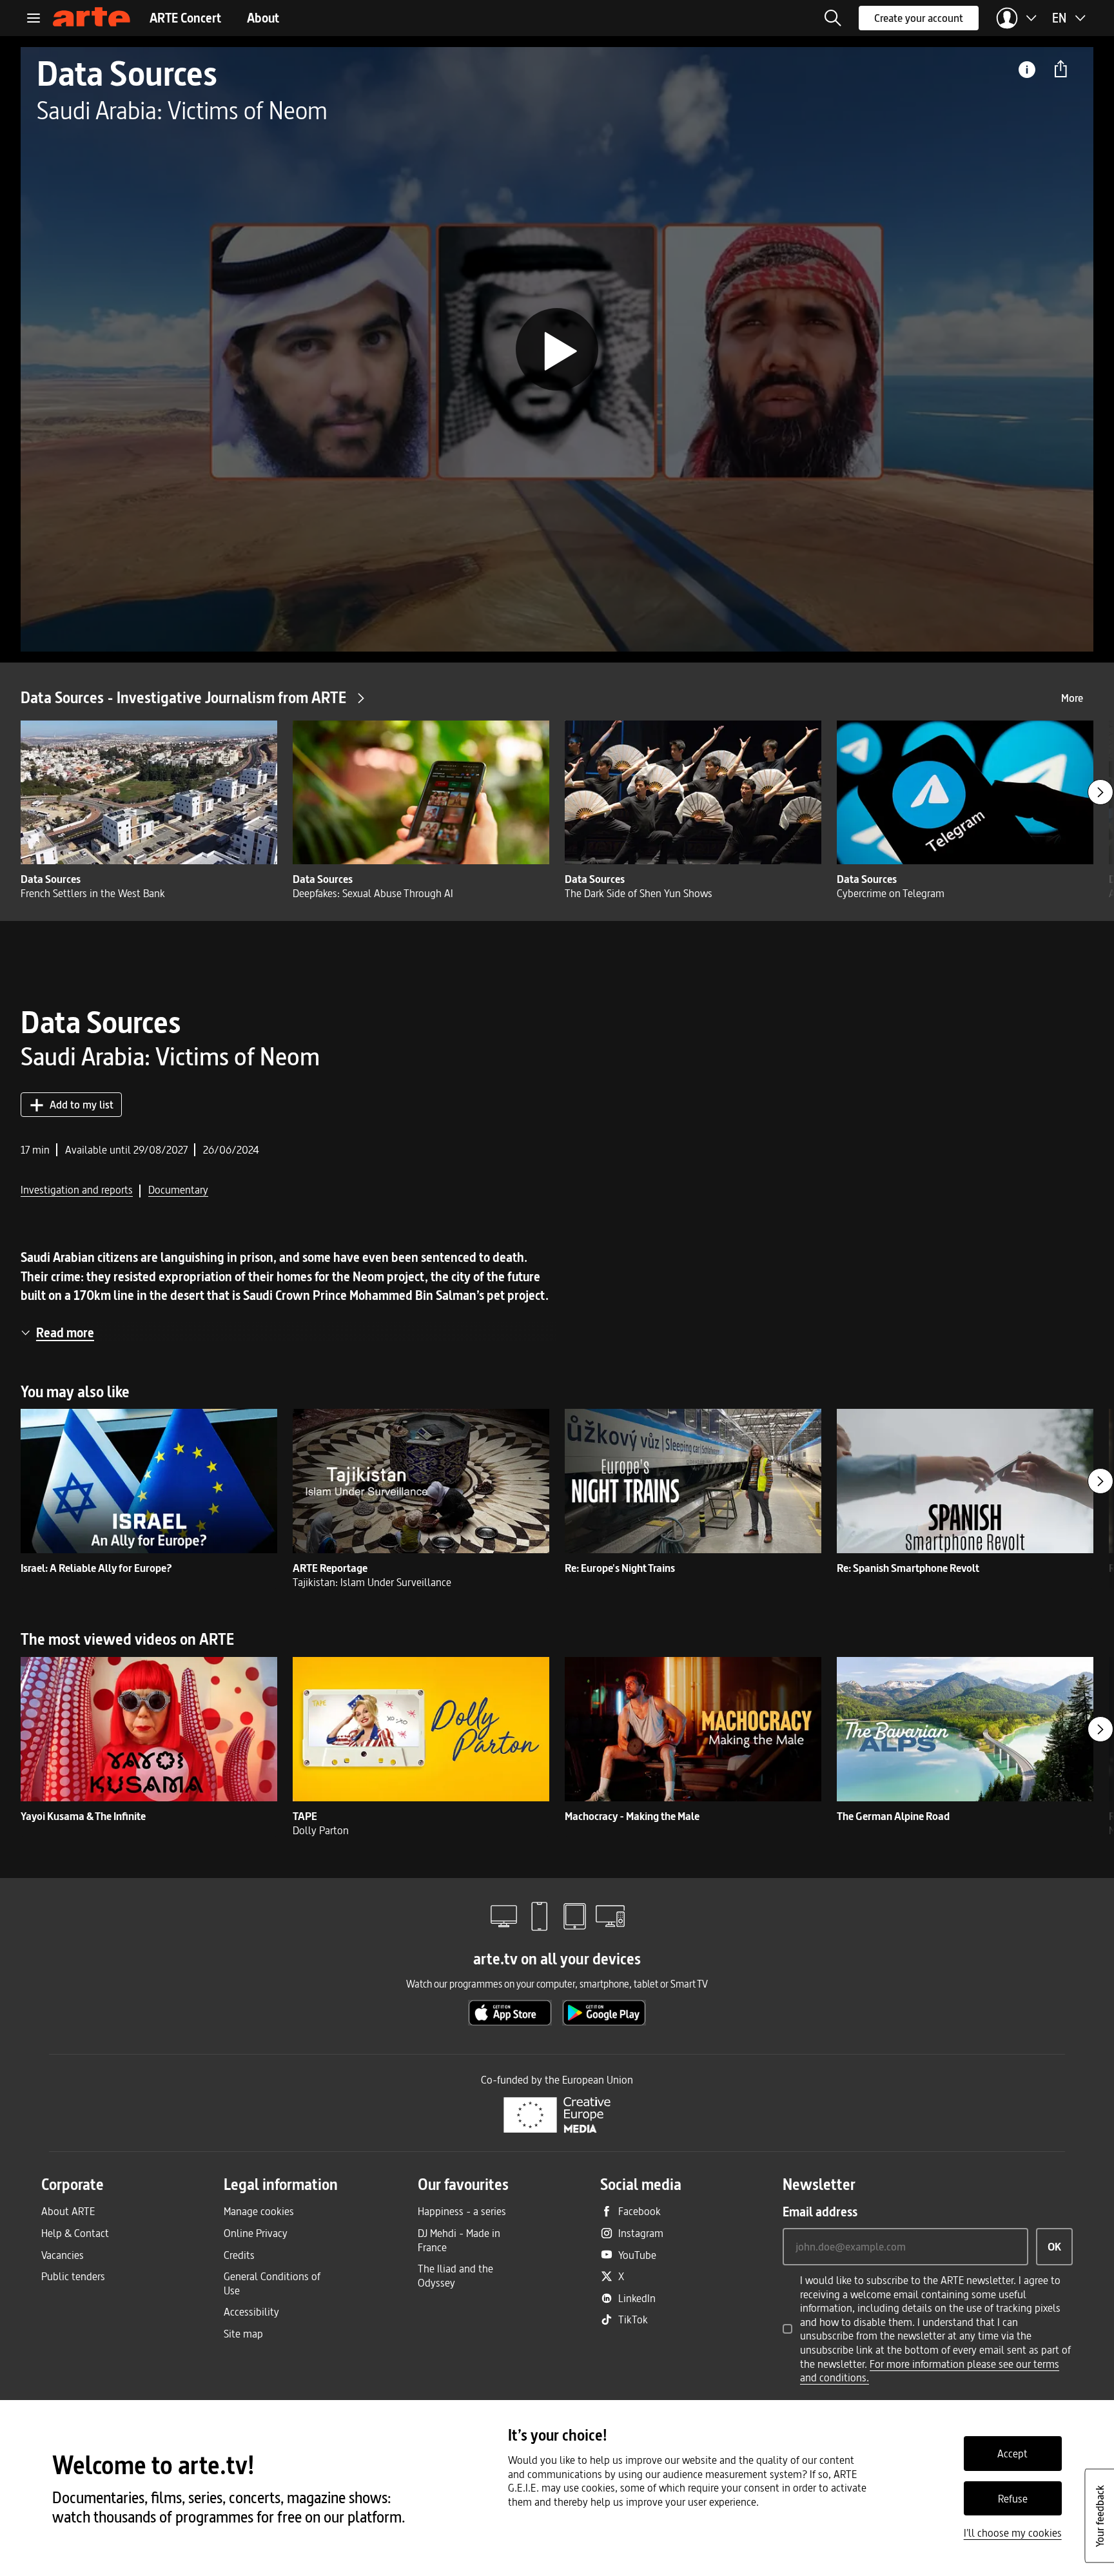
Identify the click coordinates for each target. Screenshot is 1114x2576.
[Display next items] (1100, 792)
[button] (833, 18)
